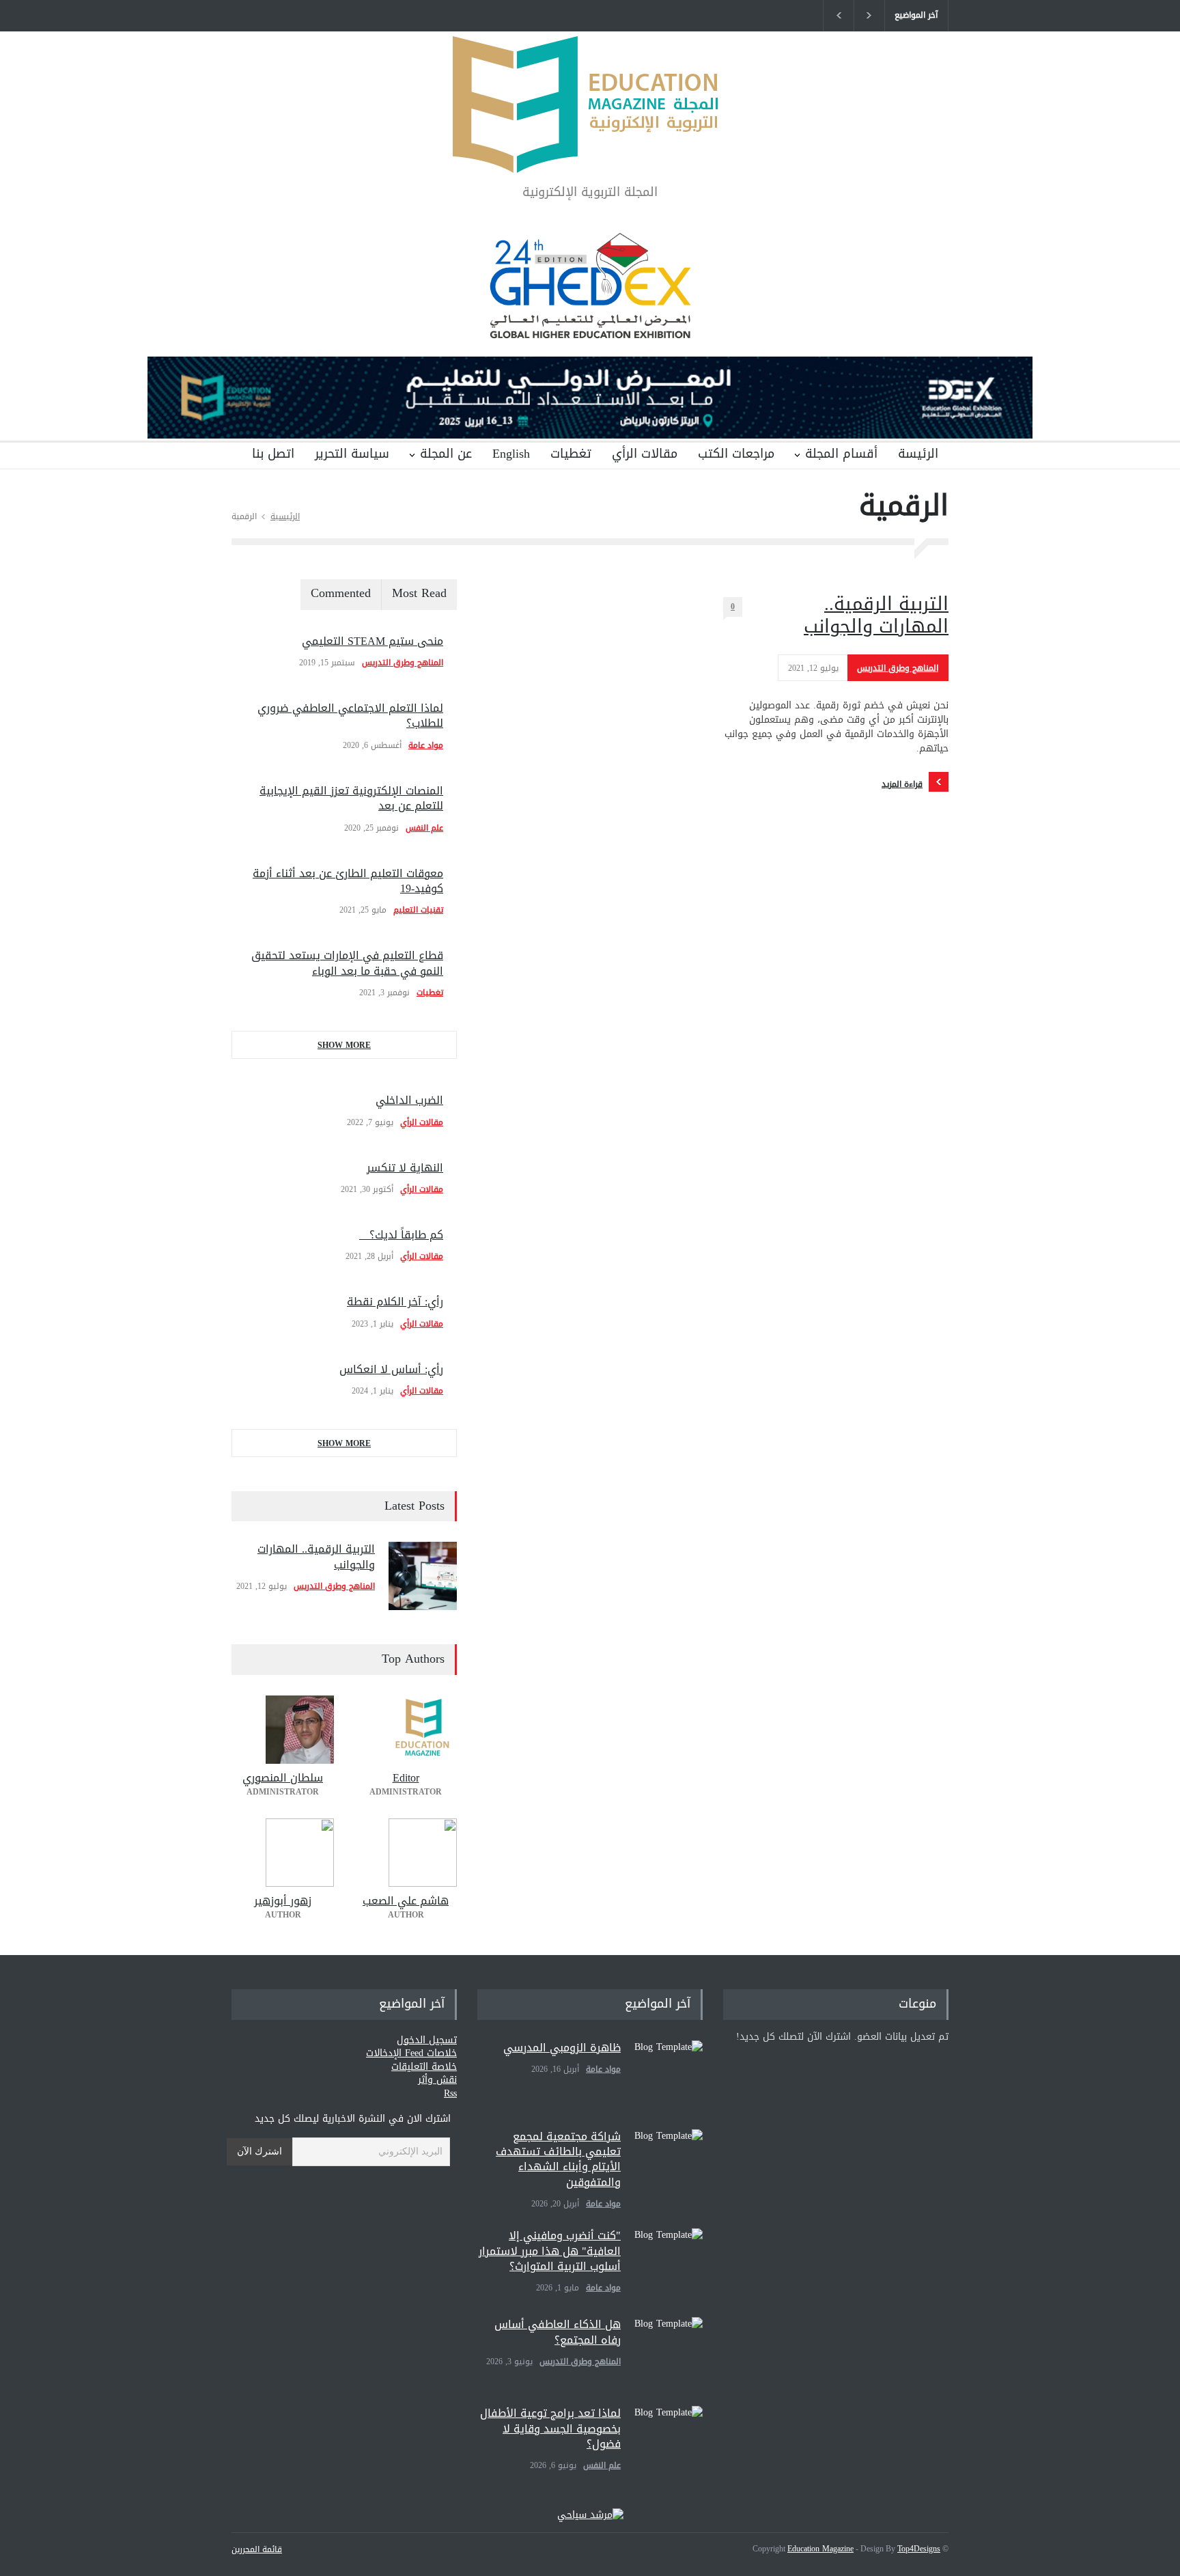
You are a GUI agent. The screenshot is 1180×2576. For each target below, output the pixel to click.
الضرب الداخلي (409, 1100)
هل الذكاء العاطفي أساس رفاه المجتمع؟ (558, 2332)
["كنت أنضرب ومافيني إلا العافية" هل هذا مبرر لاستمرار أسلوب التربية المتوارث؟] (669, 2262)
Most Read (419, 593)
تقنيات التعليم (418, 910)
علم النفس (424, 828)
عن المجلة (446, 454)
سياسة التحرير (352, 454)
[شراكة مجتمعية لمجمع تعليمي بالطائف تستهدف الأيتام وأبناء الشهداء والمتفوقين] (669, 2163)
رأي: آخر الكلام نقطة (395, 1302)
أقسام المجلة (841, 454)
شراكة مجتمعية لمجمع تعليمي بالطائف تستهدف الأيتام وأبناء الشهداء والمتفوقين (558, 2159)
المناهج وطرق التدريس (898, 668)
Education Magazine (820, 2549)
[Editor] (406, 1730)
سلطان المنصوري (283, 1778)
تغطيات (571, 454)
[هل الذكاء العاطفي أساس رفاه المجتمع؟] (669, 2351)
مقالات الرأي (645, 454)
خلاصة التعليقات (424, 2067)
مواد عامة (426, 745)
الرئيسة (918, 454)
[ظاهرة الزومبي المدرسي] (669, 2075)
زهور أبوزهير (283, 1901)
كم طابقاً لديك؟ (401, 1235)
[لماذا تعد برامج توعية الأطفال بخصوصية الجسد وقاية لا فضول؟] (669, 2440)
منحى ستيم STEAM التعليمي (373, 641)
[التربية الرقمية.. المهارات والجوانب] (423, 1576)
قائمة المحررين (257, 2549)
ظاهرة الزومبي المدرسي (562, 2048)
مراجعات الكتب (736, 454)
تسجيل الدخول (427, 2040)
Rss (450, 2093)
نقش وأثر (437, 2080)
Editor (406, 1778)
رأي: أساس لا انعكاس (391, 1369)
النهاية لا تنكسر (405, 1168)
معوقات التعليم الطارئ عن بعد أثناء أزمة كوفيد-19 (348, 881)
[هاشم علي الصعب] (406, 1853)
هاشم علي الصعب (406, 1901)
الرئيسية (285, 516)
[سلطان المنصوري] (283, 1730)
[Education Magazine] (590, 151)
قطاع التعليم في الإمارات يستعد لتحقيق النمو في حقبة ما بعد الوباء (347, 963)
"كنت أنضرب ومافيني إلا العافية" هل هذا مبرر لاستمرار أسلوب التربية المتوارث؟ (550, 2251)
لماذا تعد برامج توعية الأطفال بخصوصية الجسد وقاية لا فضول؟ (550, 2428)
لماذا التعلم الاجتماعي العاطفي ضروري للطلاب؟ (350, 716)
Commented (341, 593)
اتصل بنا (273, 454)
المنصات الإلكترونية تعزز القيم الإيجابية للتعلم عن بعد (351, 798)
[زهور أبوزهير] (283, 1853)
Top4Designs (919, 2549)
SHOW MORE (344, 1045)
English (511, 454)
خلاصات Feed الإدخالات (411, 2053)
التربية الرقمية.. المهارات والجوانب (876, 615)
